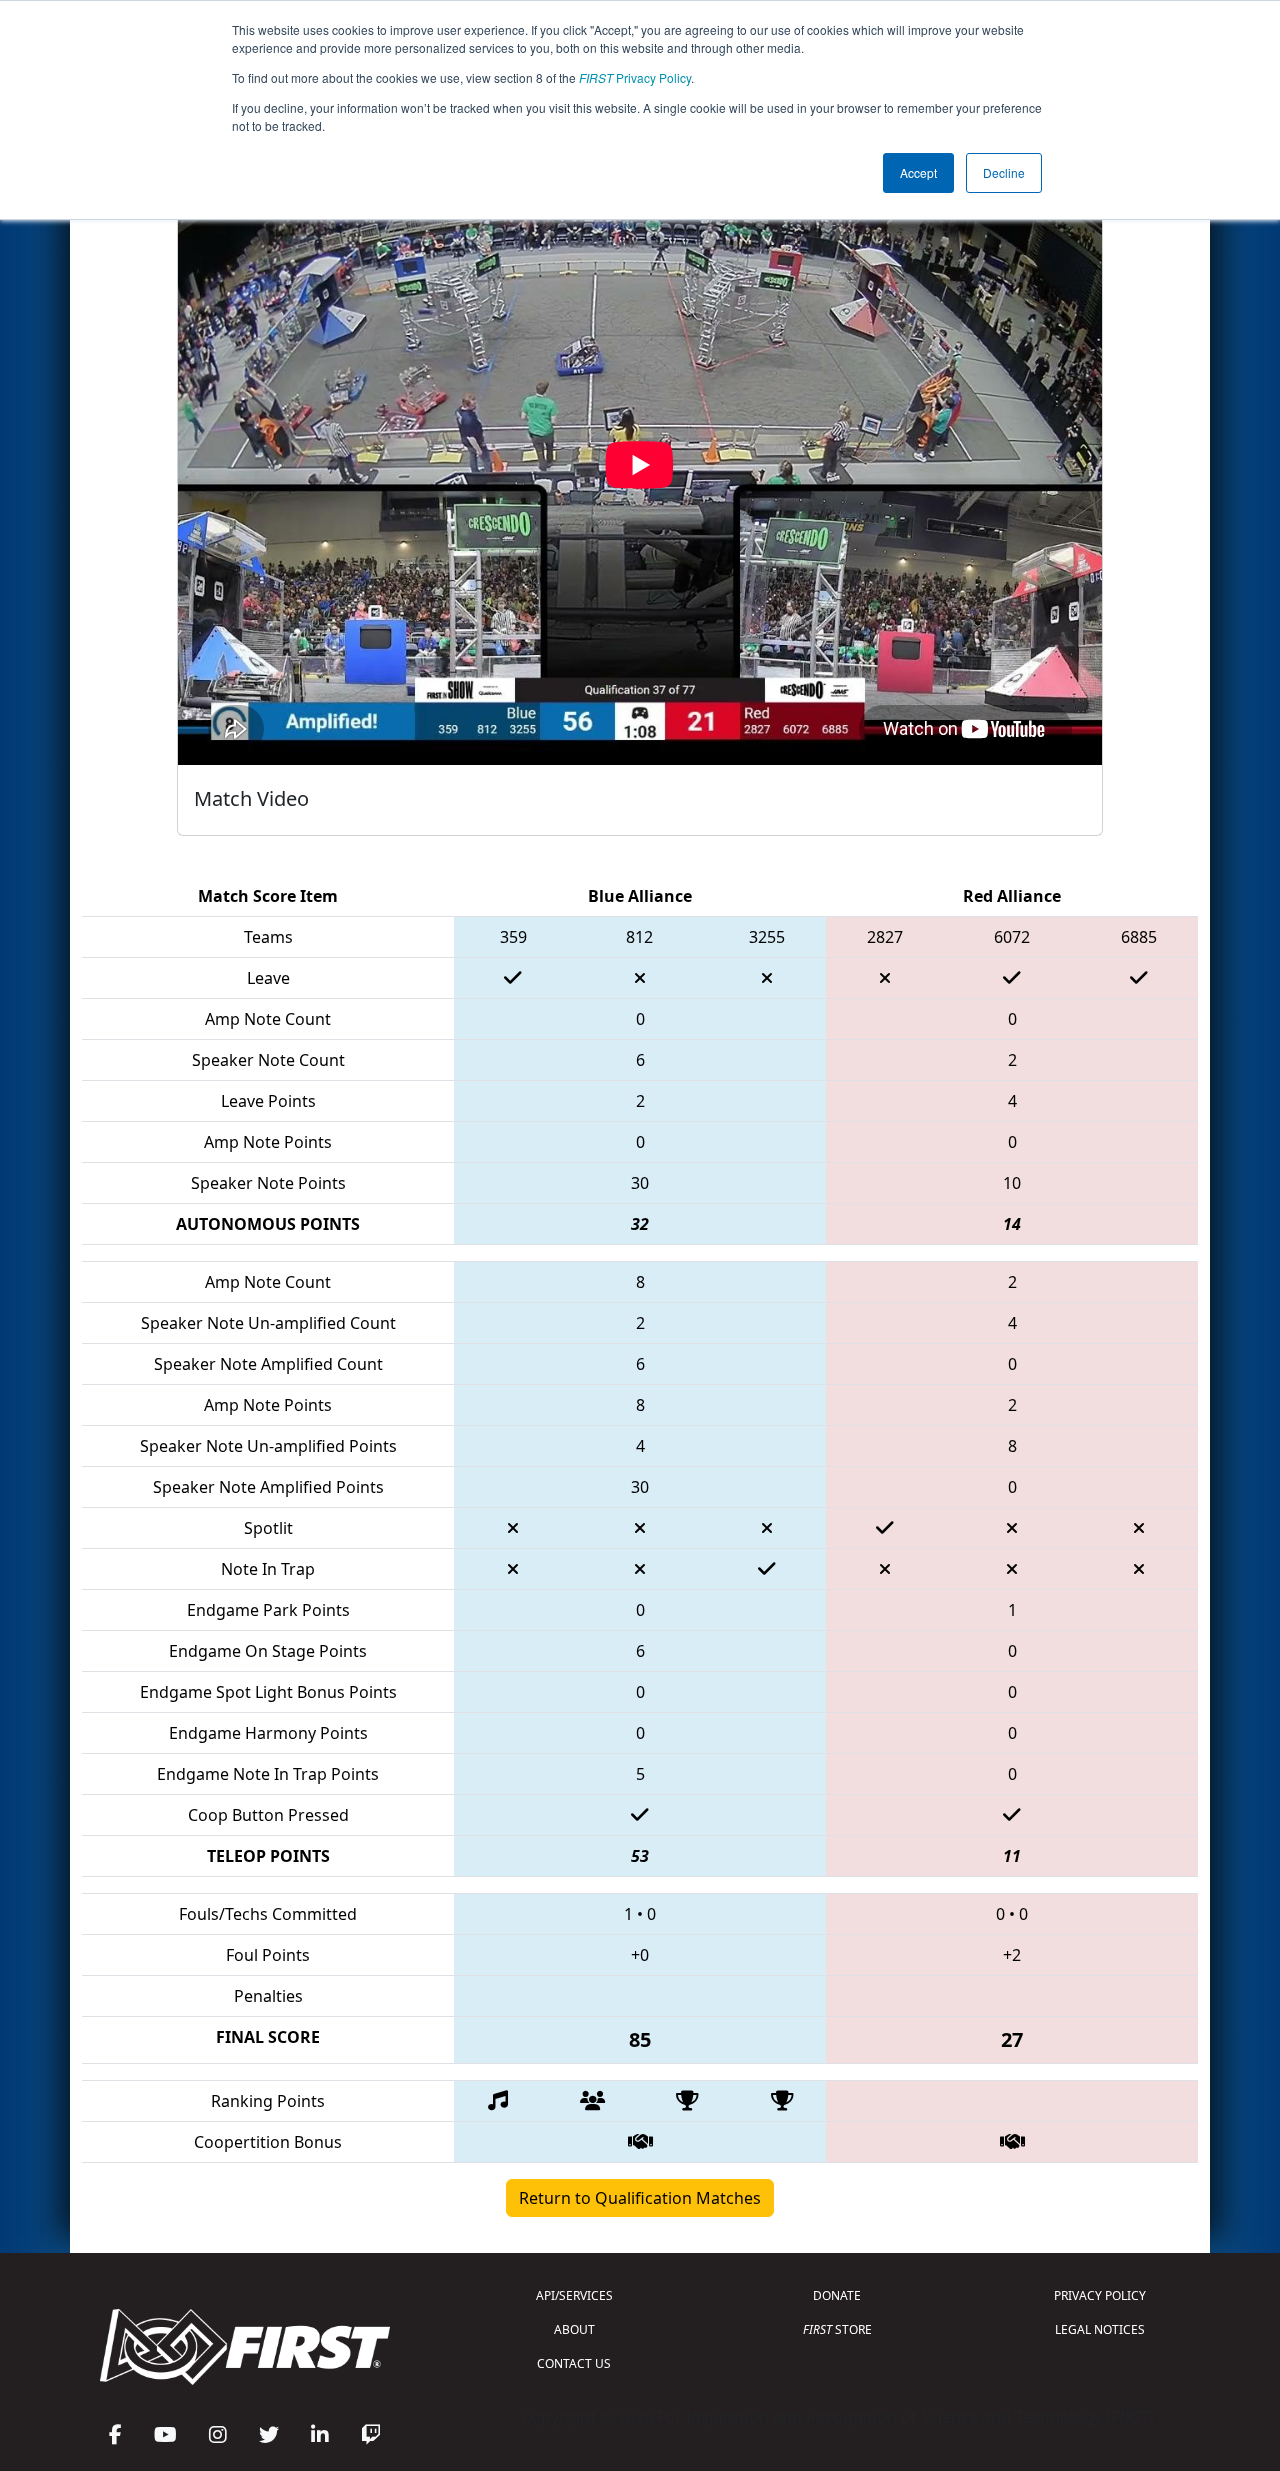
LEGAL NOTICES (1100, 2329)
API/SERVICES (574, 2295)
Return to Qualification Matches (640, 2198)
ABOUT (574, 2329)
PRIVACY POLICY (1100, 2295)
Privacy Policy (635, 77)
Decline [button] (1004, 172)
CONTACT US (574, 2363)
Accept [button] (918, 172)
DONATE (837, 2295)
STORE (837, 2329)
